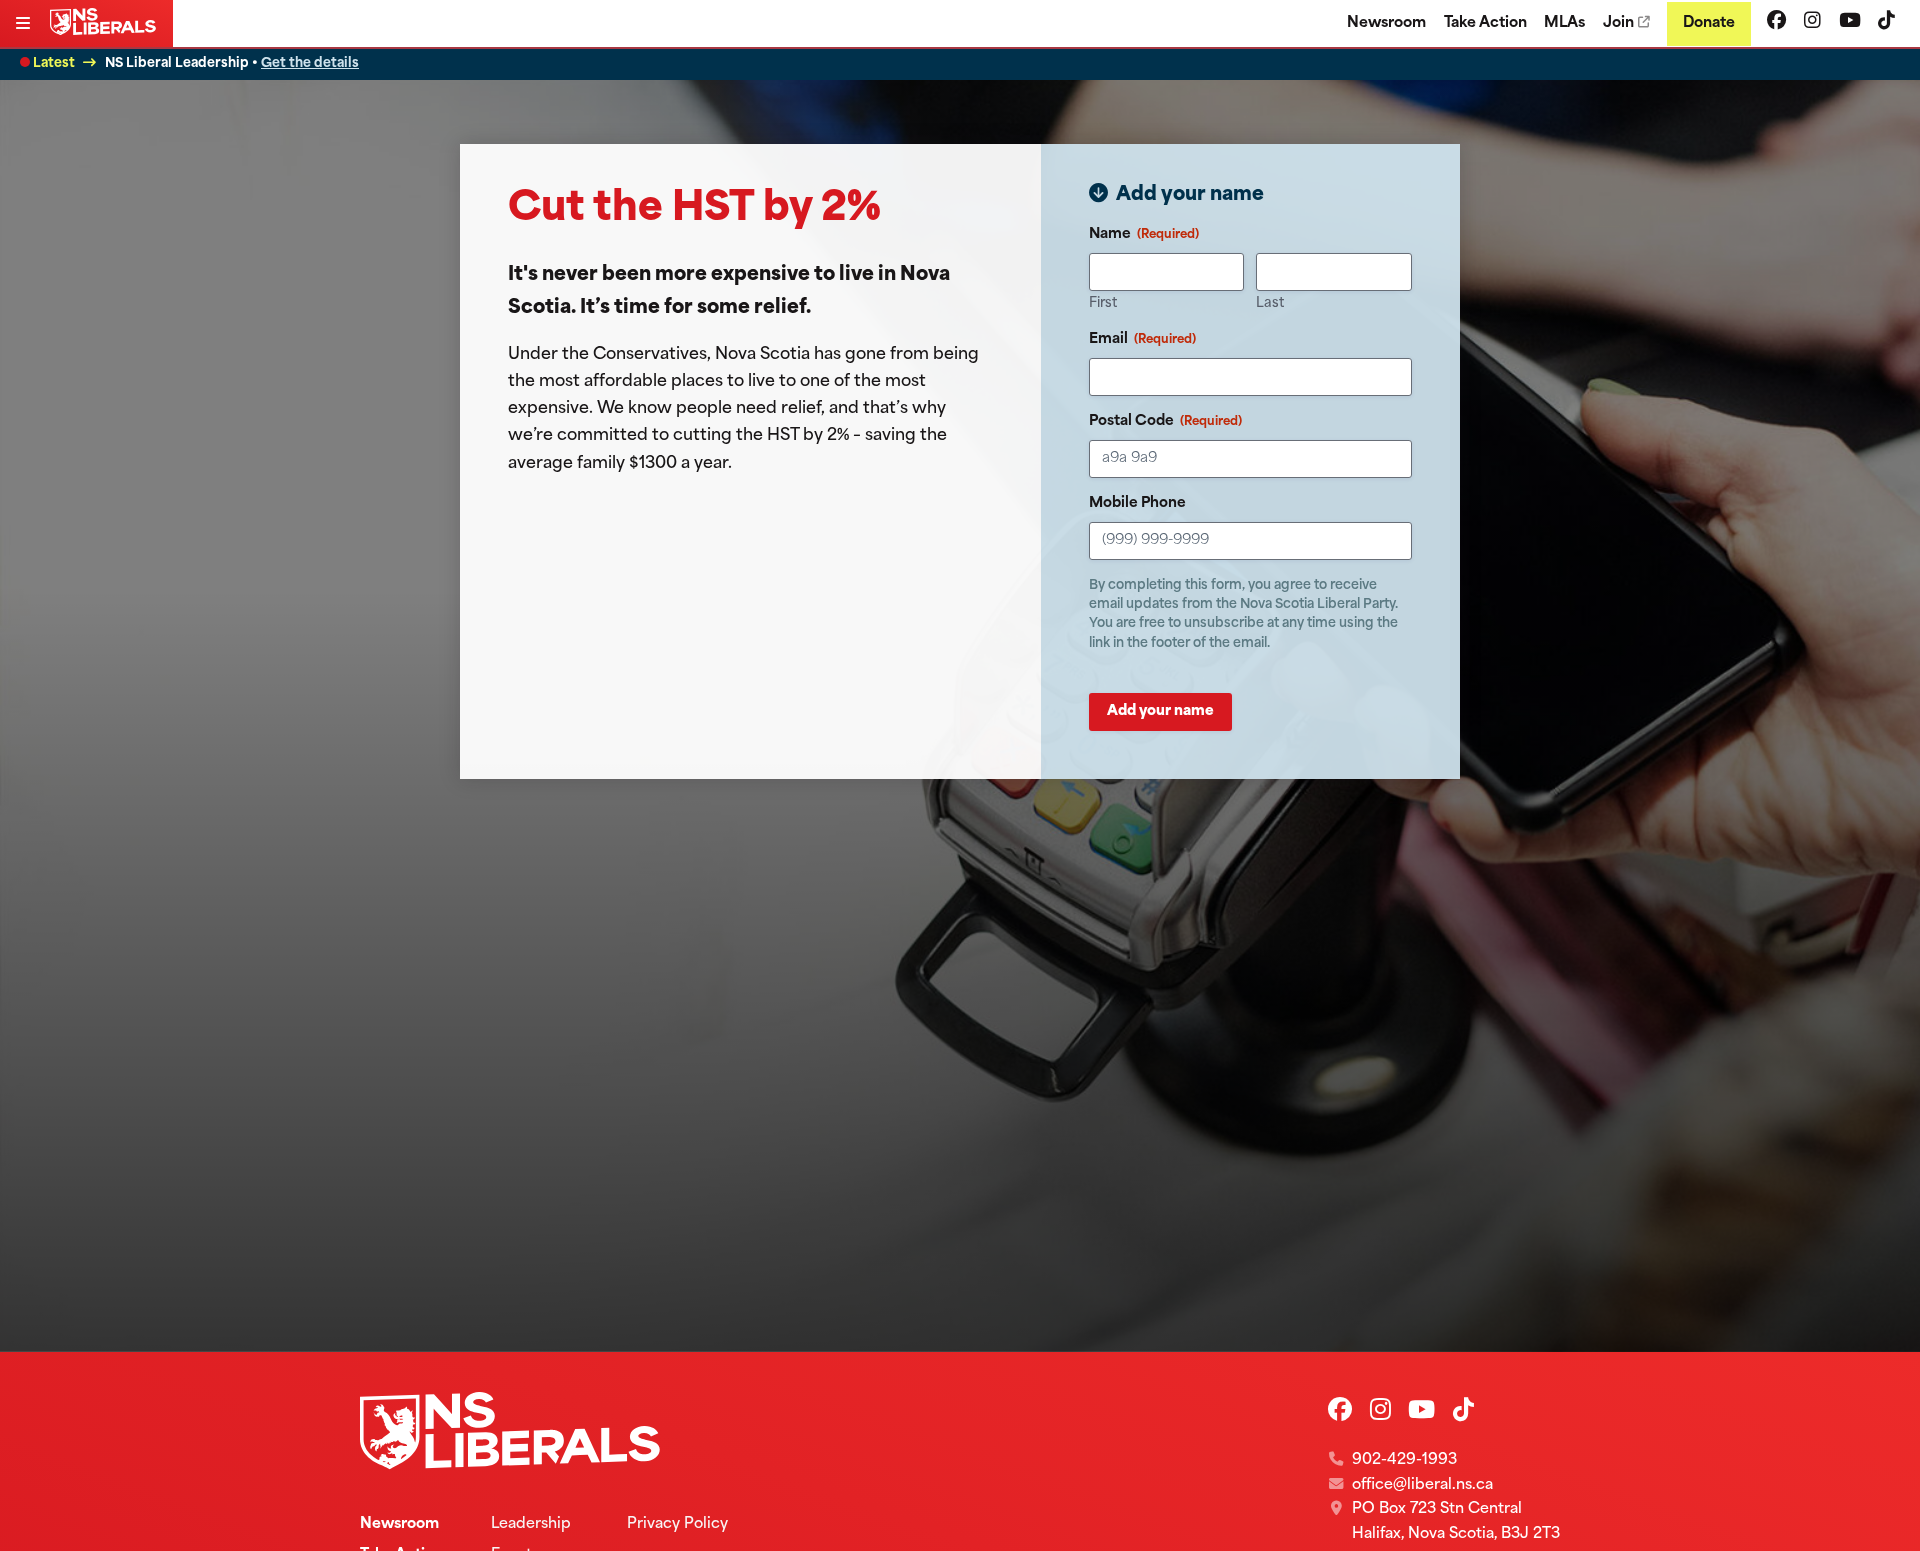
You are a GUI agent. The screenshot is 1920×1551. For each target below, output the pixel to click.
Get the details (310, 63)
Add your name (1160, 711)
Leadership (531, 1524)
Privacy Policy (677, 1524)
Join (1618, 23)
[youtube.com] (1850, 22)
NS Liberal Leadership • (232, 63)
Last (1270, 303)
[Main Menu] (25, 25)
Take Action (1485, 23)
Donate (1709, 23)
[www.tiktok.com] (1886, 22)
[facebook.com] (1776, 22)
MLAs (1564, 23)
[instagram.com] (1812, 22)
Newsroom (1386, 23)
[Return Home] (107, 31)
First (1103, 303)
